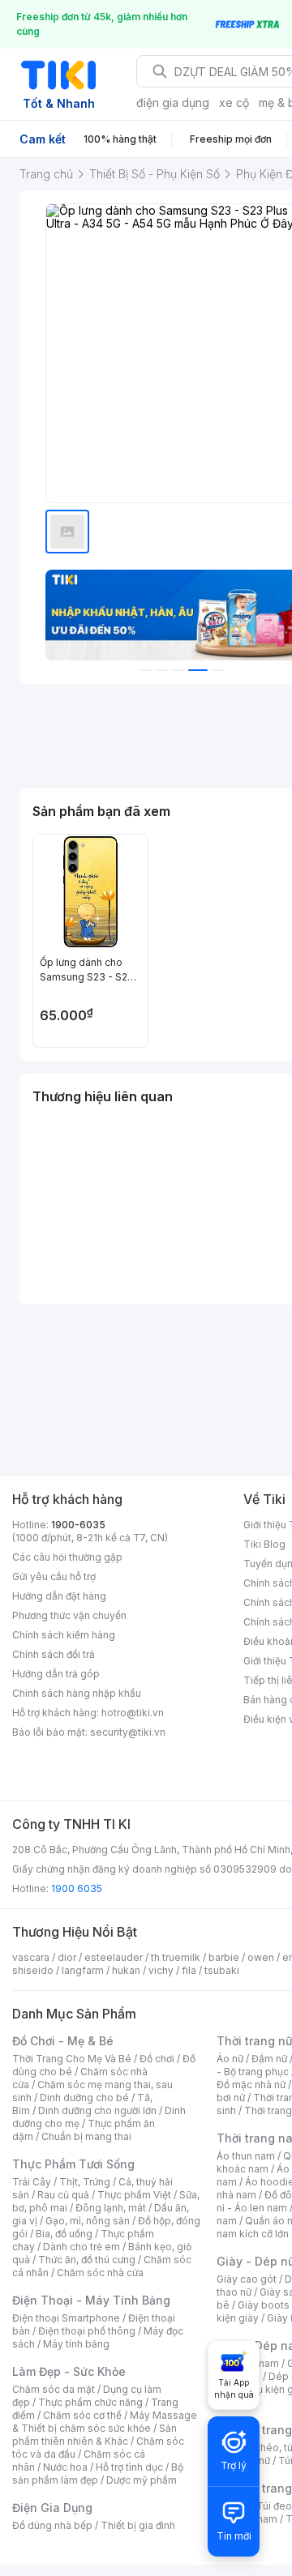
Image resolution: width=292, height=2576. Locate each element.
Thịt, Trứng (85, 2182)
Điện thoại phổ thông (87, 2331)
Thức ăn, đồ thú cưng (87, 2260)
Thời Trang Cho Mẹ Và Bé (72, 2059)
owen (261, 1957)
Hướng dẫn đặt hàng (59, 1596)
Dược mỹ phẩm (142, 2480)
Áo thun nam (246, 2156)
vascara (31, 1957)
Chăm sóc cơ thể (82, 2415)
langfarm (83, 1970)
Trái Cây (32, 2182)
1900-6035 (78, 1525)
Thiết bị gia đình (138, 2525)
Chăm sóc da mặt (54, 2389)
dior (67, 1957)
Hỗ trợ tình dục (129, 2467)
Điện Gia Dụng (52, 2508)
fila (189, 1970)
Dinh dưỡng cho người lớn (97, 2110)
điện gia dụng (173, 103)
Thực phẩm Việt (134, 2195)
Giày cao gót (247, 2279)
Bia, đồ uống (64, 2234)
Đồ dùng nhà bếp (52, 2525)
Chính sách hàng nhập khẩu (77, 1693)
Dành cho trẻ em (82, 2247)
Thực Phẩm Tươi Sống (73, 2164)
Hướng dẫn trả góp (56, 1674)
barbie (224, 1957)
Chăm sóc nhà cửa (100, 2273)
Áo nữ (230, 2059)
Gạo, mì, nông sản (88, 2221)
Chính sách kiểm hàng (64, 1635)
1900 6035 (77, 1888)
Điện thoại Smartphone (66, 2318)
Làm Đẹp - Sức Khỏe (69, 2371)
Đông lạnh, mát (111, 2208)
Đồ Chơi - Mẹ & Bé (63, 2041)
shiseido (33, 1970)
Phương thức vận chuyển (69, 1615)
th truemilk (176, 1957)
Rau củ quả (63, 2195)
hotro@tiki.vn (133, 1713)
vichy (161, 1970)
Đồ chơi (157, 2059)
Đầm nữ (269, 2059)
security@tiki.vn (128, 1732)
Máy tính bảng (76, 2344)
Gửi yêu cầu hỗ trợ (54, 1576)
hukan (126, 1970)
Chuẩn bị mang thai (86, 2136)
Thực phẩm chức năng (90, 2402)
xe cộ (234, 103)
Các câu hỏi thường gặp (67, 1557)
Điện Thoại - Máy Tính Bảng (91, 2300)
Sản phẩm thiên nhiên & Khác (94, 2435)
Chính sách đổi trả (54, 1654)
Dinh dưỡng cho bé (84, 2098)
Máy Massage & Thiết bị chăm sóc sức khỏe (105, 2422)
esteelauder (114, 1957)
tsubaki (222, 1970)
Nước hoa (65, 2467)
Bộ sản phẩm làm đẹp (98, 2473)
